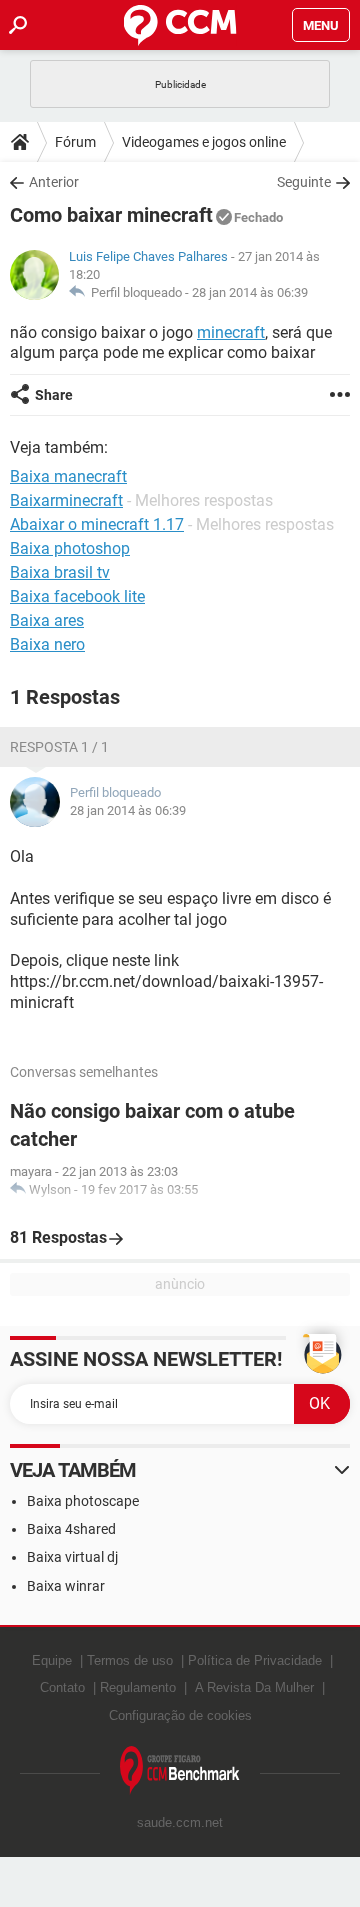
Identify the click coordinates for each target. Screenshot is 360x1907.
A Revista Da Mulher (254, 1687)
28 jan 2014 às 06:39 (250, 292)
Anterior (54, 182)
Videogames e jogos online (204, 142)
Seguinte (304, 182)
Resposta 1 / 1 (59, 747)
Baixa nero (47, 644)
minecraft (231, 332)
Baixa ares (47, 620)
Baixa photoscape (83, 1501)
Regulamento (138, 1687)
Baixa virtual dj (72, 1557)
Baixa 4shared (71, 1529)
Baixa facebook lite (77, 596)
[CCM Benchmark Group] (180, 1770)
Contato (62, 1687)
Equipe (52, 1660)
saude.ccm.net (180, 1822)
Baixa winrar (66, 1586)
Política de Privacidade (255, 1660)
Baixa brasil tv (60, 572)
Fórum (75, 142)
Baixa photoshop (70, 548)
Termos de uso (130, 1660)
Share (54, 395)
